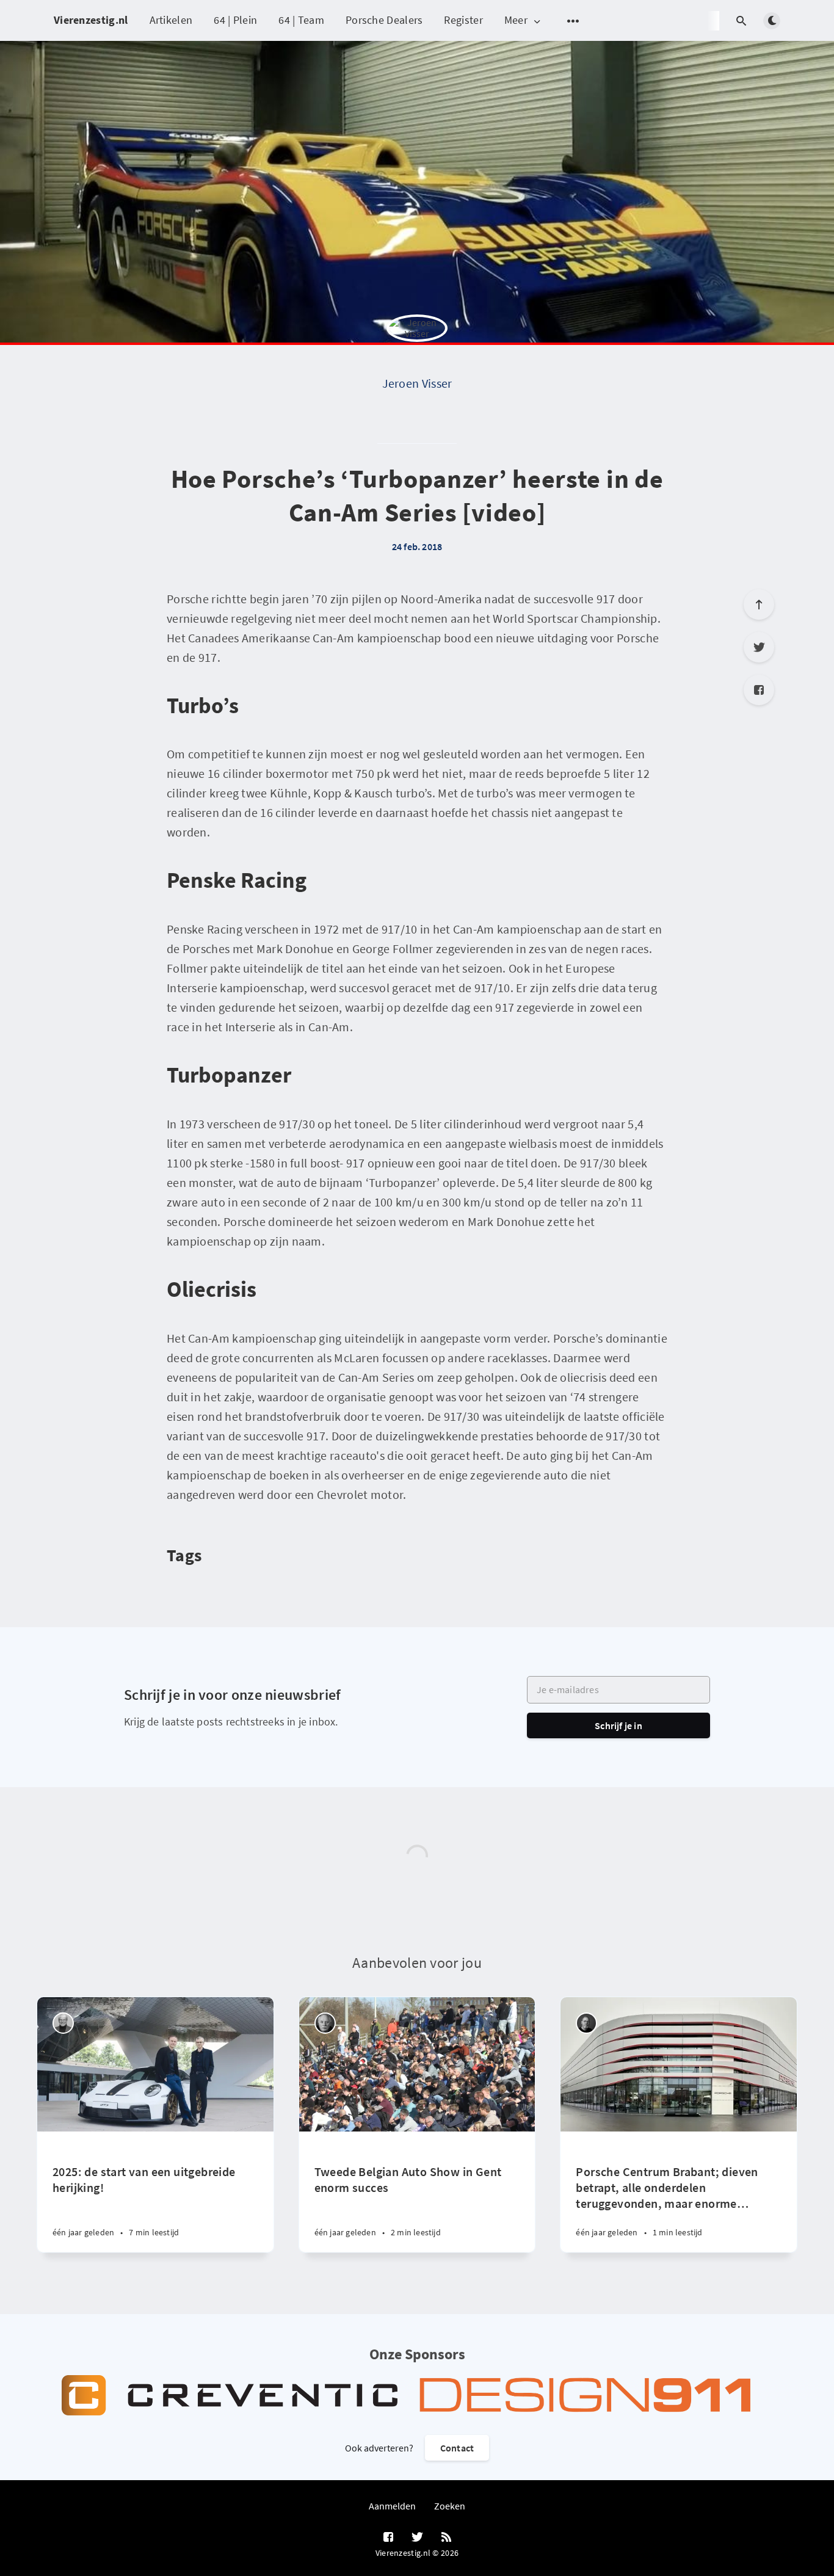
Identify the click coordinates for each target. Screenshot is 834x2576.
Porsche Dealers (384, 20)
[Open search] (741, 21)
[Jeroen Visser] (417, 345)
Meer (516, 20)
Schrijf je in (618, 1725)
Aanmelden (392, 2506)
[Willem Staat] (325, 2023)
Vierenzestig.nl (91, 20)
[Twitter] (759, 647)
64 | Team (301, 20)
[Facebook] (759, 690)
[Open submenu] (573, 21)
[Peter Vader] (63, 2023)
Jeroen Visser (417, 383)
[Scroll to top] (759, 604)
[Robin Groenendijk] (586, 2023)
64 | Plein (235, 20)
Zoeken (450, 2506)
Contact (457, 2448)
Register (463, 20)
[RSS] (446, 2538)
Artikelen (171, 20)
